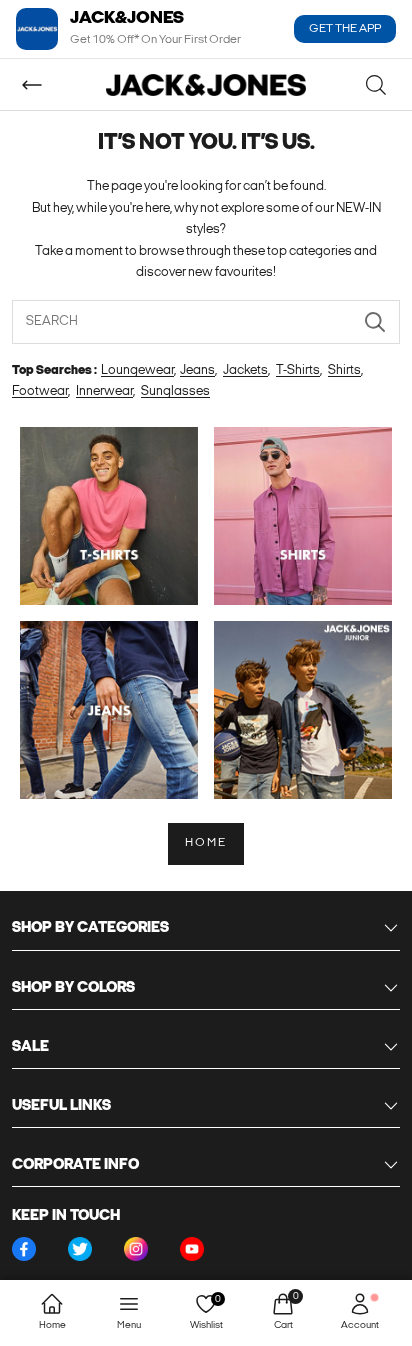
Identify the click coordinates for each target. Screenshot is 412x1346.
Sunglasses (175, 391)
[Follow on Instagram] (136, 1249)
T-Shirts (298, 370)
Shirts (344, 370)
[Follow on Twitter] (80, 1249)
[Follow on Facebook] (24, 1249)
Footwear (40, 391)
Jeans (197, 370)
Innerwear (104, 391)
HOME (206, 843)
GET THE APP (345, 29)
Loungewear (137, 370)
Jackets (245, 370)
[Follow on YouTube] (192, 1249)
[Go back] (32, 85)
